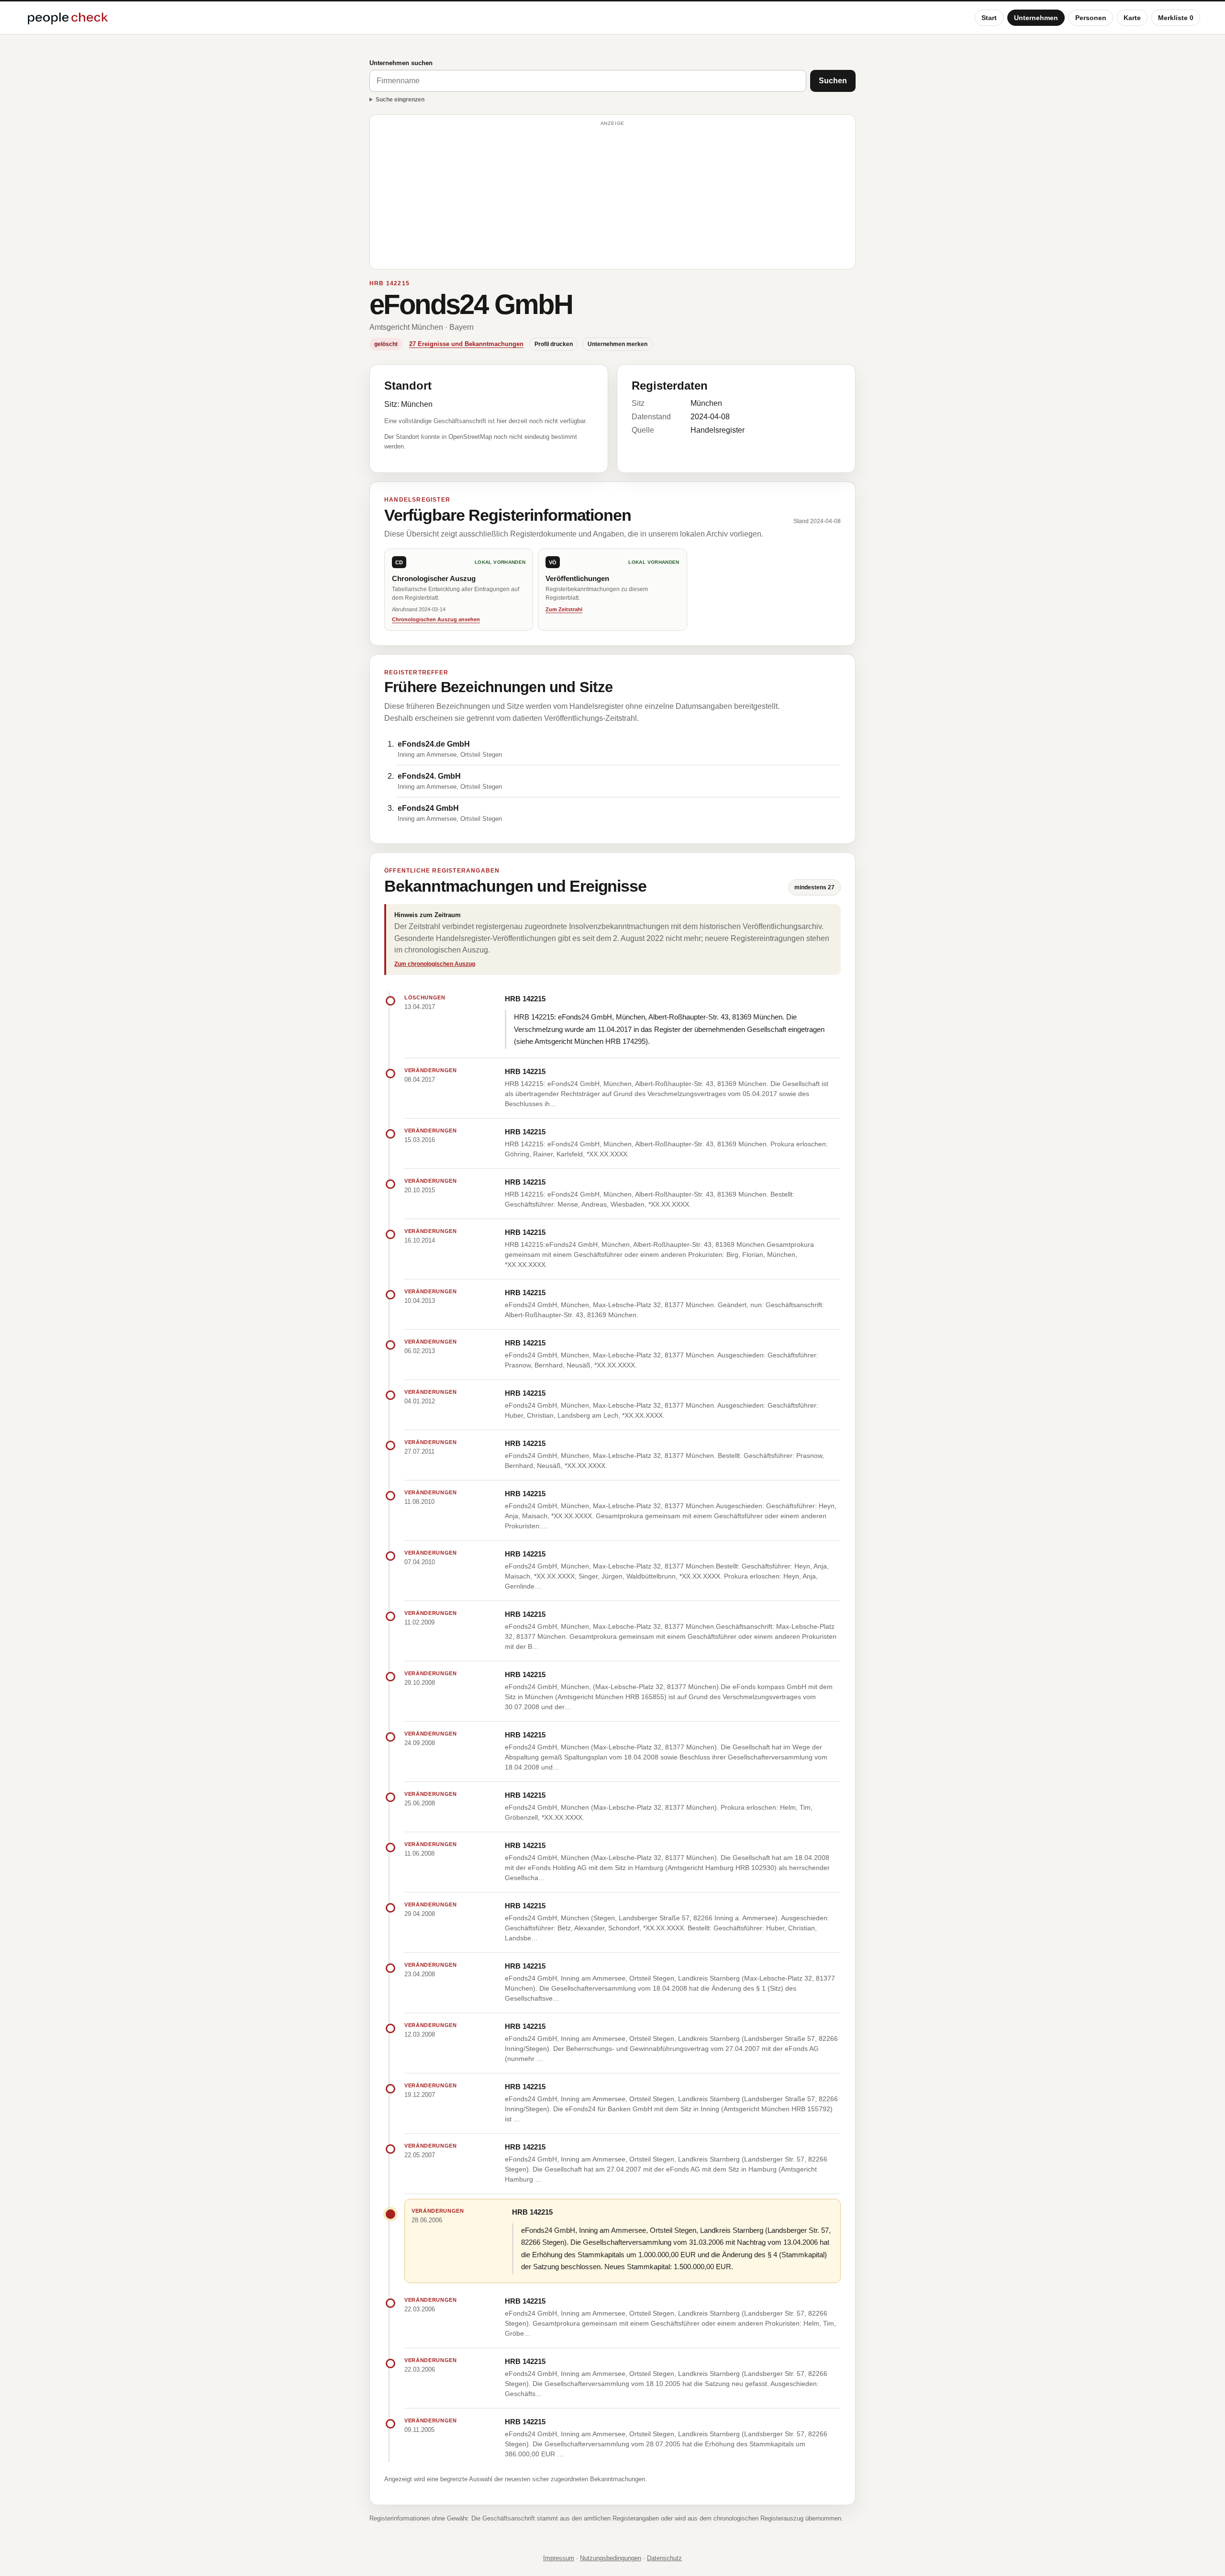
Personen (1091, 18)
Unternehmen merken (618, 344)
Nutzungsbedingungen (611, 2558)
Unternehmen (1036, 18)
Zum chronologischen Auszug (435, 964)
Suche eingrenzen (400, 100)
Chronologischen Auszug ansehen (436, 619)
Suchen (833, 81)
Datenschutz (664, 2558)
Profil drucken (554, 344)
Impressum (559, 2558)
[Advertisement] (612, 196)
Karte (1132, 18)
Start (989, 18)
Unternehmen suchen (401, 63)
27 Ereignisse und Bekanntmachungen (466, 344)
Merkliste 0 (1176, 18)
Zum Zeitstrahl (564, 609)
